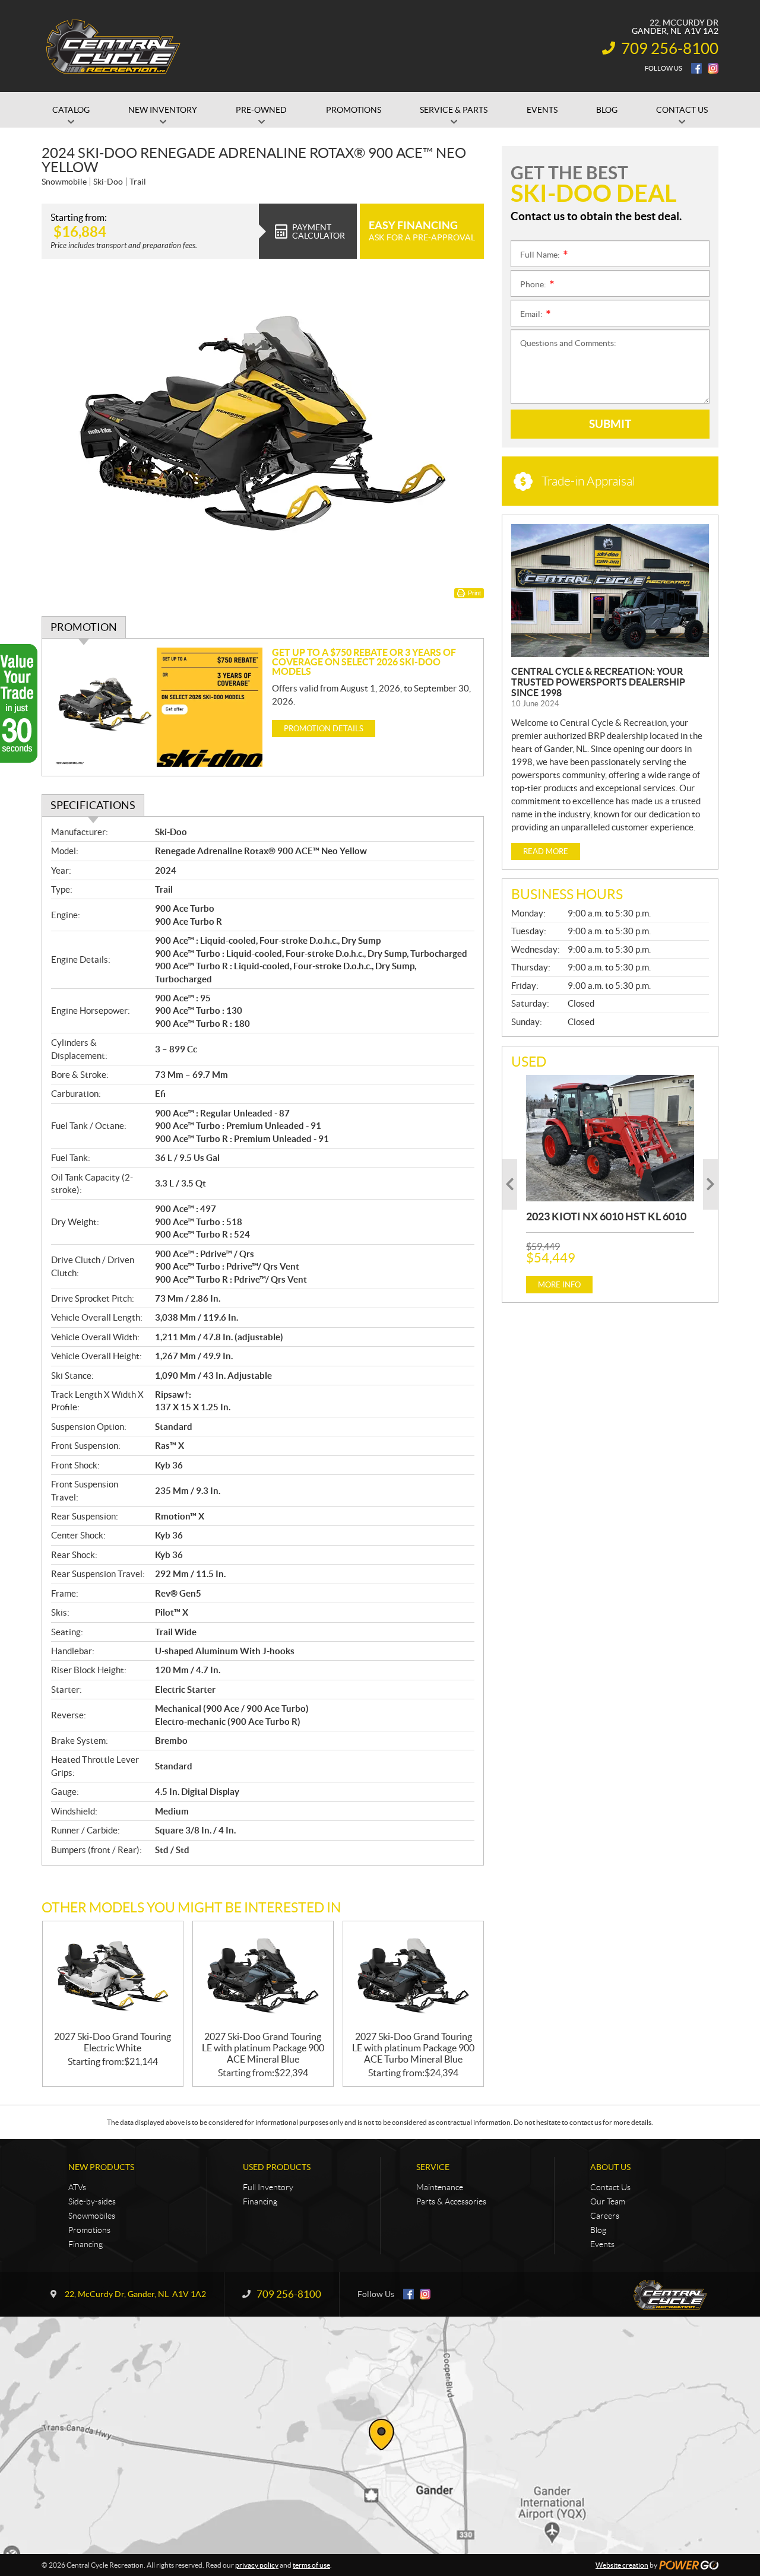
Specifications (93, 805)
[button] (510, 1184)
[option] (610, 1184)
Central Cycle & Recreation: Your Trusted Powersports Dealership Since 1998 (598, 682)
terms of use (311, 2565)
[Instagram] (713, 68)
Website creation (622, 2565)
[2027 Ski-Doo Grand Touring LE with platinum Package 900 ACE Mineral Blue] (263, 1976)
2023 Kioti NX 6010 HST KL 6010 (606, 1216)
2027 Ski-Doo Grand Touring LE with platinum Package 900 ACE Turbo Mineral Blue (413, 2048)
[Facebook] (696, 68)
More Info (559, 1285)
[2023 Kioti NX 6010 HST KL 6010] (610, 1138)
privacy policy (257, 2565)
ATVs (77, 2187)
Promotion (84, 627)
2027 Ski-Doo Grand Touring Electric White (113, 2042)
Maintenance (440, 2187)
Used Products (277, 2167)
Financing (85, 2244)
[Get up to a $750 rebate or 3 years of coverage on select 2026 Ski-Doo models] (157, 707)
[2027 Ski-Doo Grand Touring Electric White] (113, 1976)
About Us (610, 2167)
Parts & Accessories (451, 2201)
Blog (598, 2230)
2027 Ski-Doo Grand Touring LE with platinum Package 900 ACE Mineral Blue (263, 2048)
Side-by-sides (92, 2201)
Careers (605, 2216)
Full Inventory (268, 2187)
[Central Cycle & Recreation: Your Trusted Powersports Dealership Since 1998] (610, 591)
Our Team (608, 2201)
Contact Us (610, 2187)
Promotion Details (324, 729)
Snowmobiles (92, 2216)
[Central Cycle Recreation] (113, 46)
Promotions (89, 2230)
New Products (101, 2167)
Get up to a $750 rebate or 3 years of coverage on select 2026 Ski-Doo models (364, 662)
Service (433, 2167)
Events (602, 2244)
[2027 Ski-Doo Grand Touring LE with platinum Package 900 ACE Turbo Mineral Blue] (413, 1976)
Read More (546, 851)
